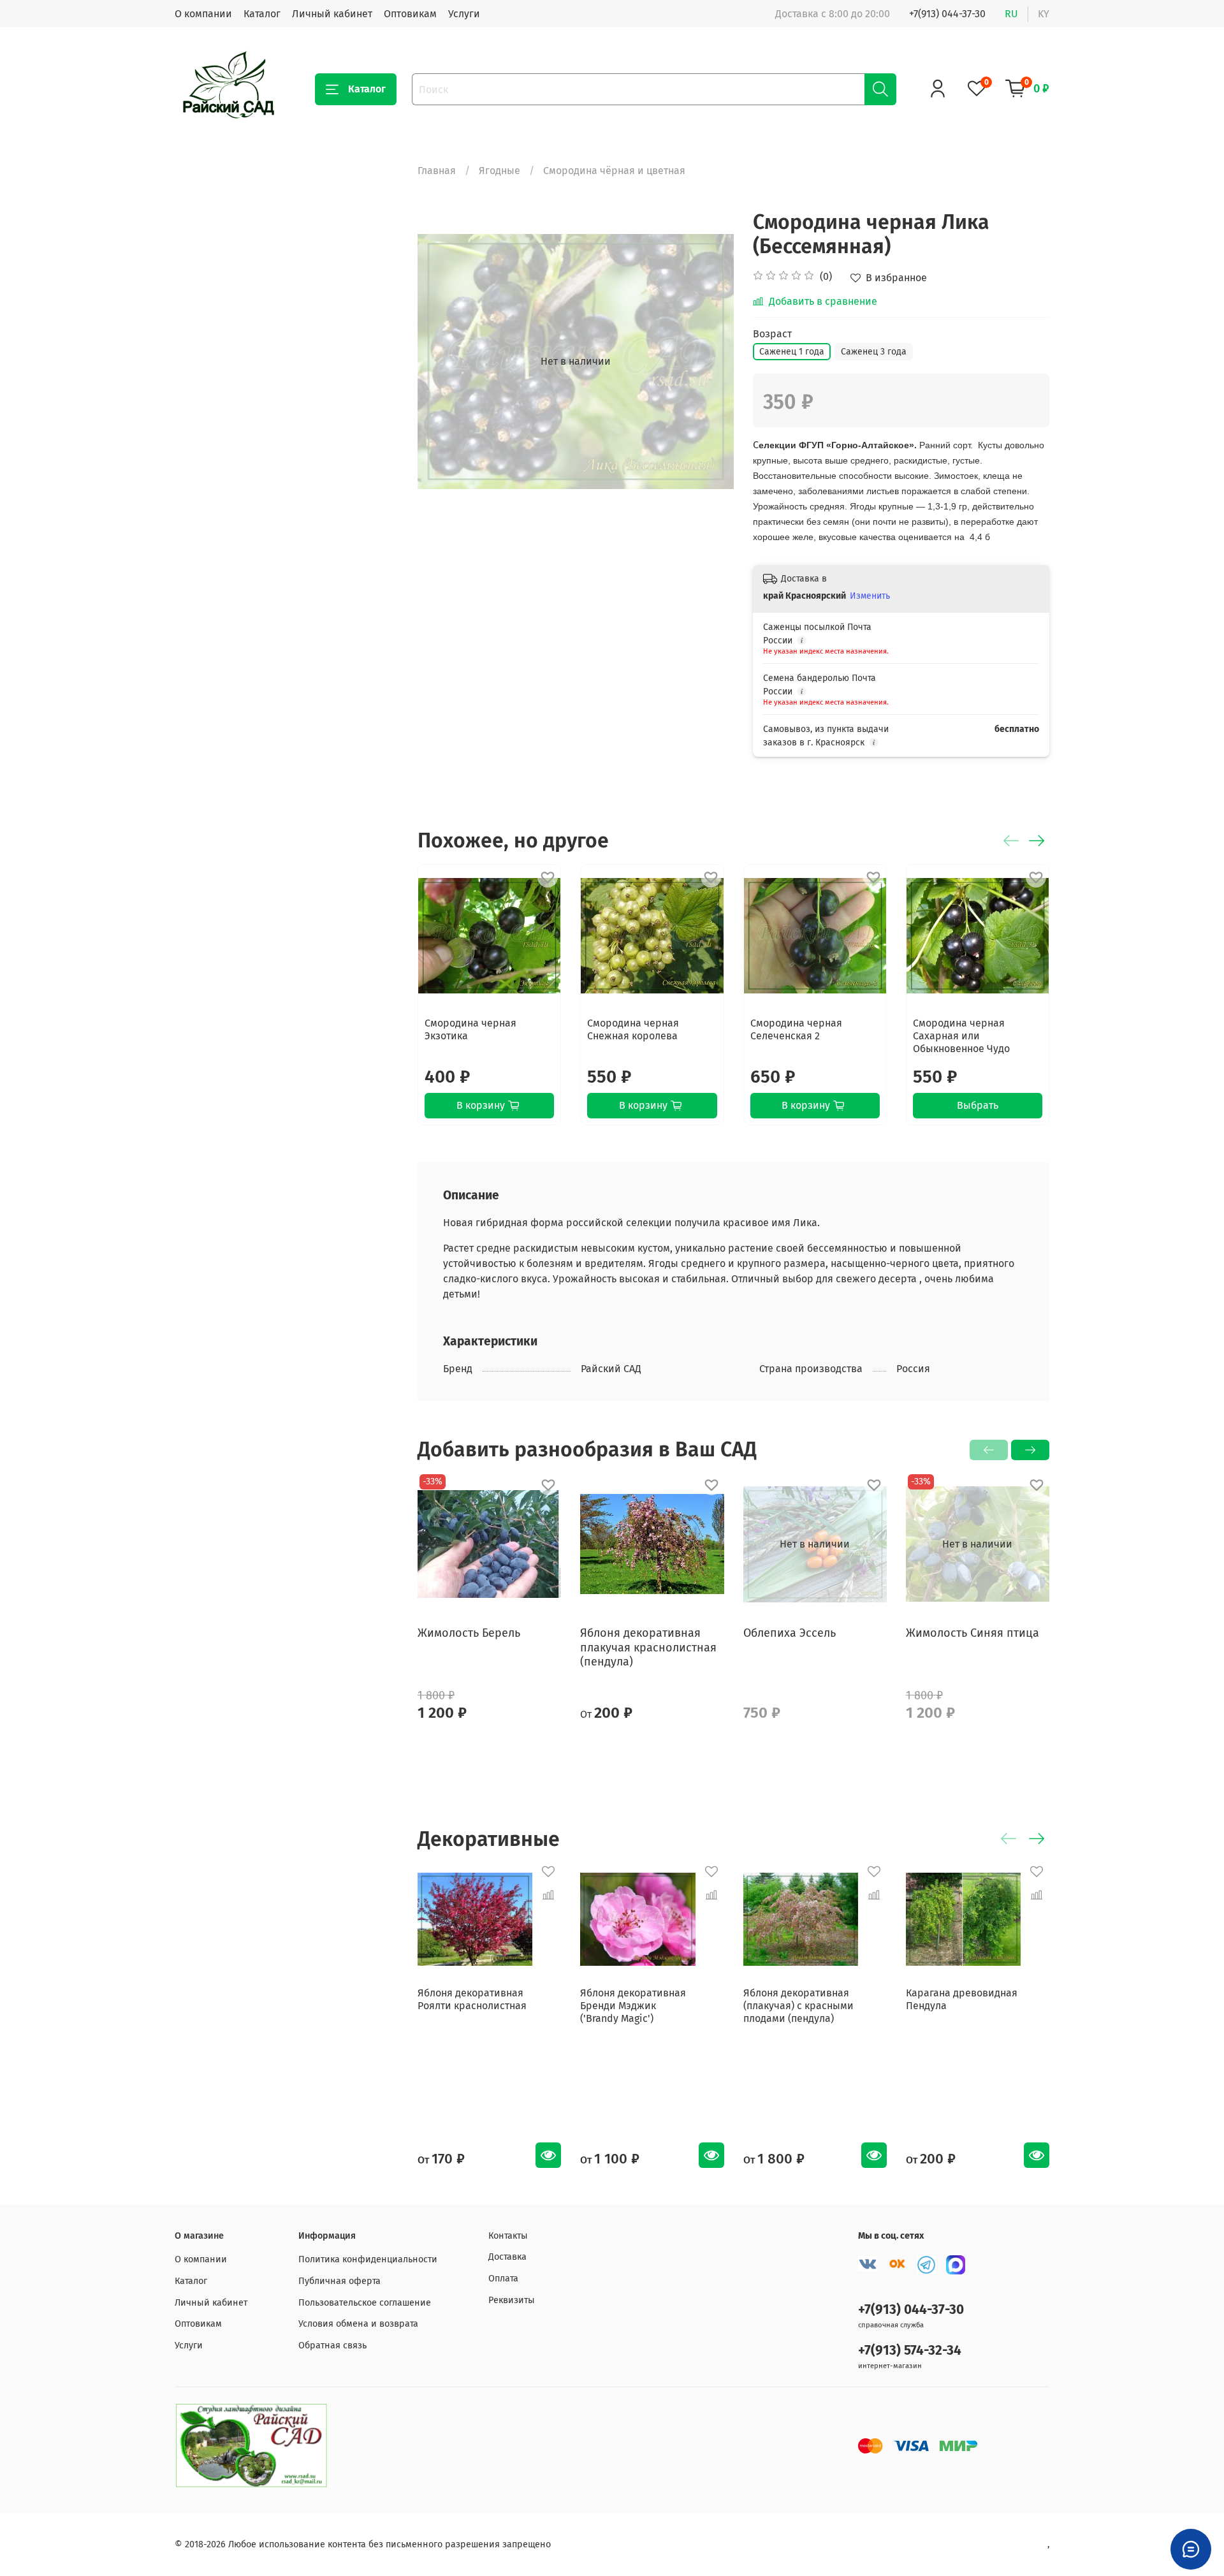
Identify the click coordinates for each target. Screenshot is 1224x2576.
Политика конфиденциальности (368, 2259)
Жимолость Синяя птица (973, 1633)
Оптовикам (410, 14)
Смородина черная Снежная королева (633, 1029)
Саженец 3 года (874, 352)
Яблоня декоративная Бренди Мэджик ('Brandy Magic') (633, 2006)
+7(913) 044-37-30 (947, 14)
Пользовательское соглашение (365, 2303)
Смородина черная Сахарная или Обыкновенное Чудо (961, 1036)
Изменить (870, 596)
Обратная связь (332, 2345)
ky (1044, 14)
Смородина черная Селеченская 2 (796, 1029)
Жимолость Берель (469, 1633)
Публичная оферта (339, 2281)
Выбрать (978, 1105)
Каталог (262, 14)
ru (1011, 14)
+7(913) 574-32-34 (910, 2351)
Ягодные (499, 171)
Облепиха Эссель (790, 1633)
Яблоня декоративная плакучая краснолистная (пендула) (648, 1647)
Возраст (772, 334)
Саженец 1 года (792, 352)
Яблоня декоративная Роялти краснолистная (472, 1999)
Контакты (508, 2236)
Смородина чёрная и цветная (614, 171)
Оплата (503, 2279)
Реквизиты (512, 2300)
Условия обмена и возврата (358, 2324)
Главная (437, 171)
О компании (203, 14)
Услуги (464, 14)
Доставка (507, 2257)
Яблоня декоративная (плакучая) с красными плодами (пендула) (798, 2006)
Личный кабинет (332, 14)
